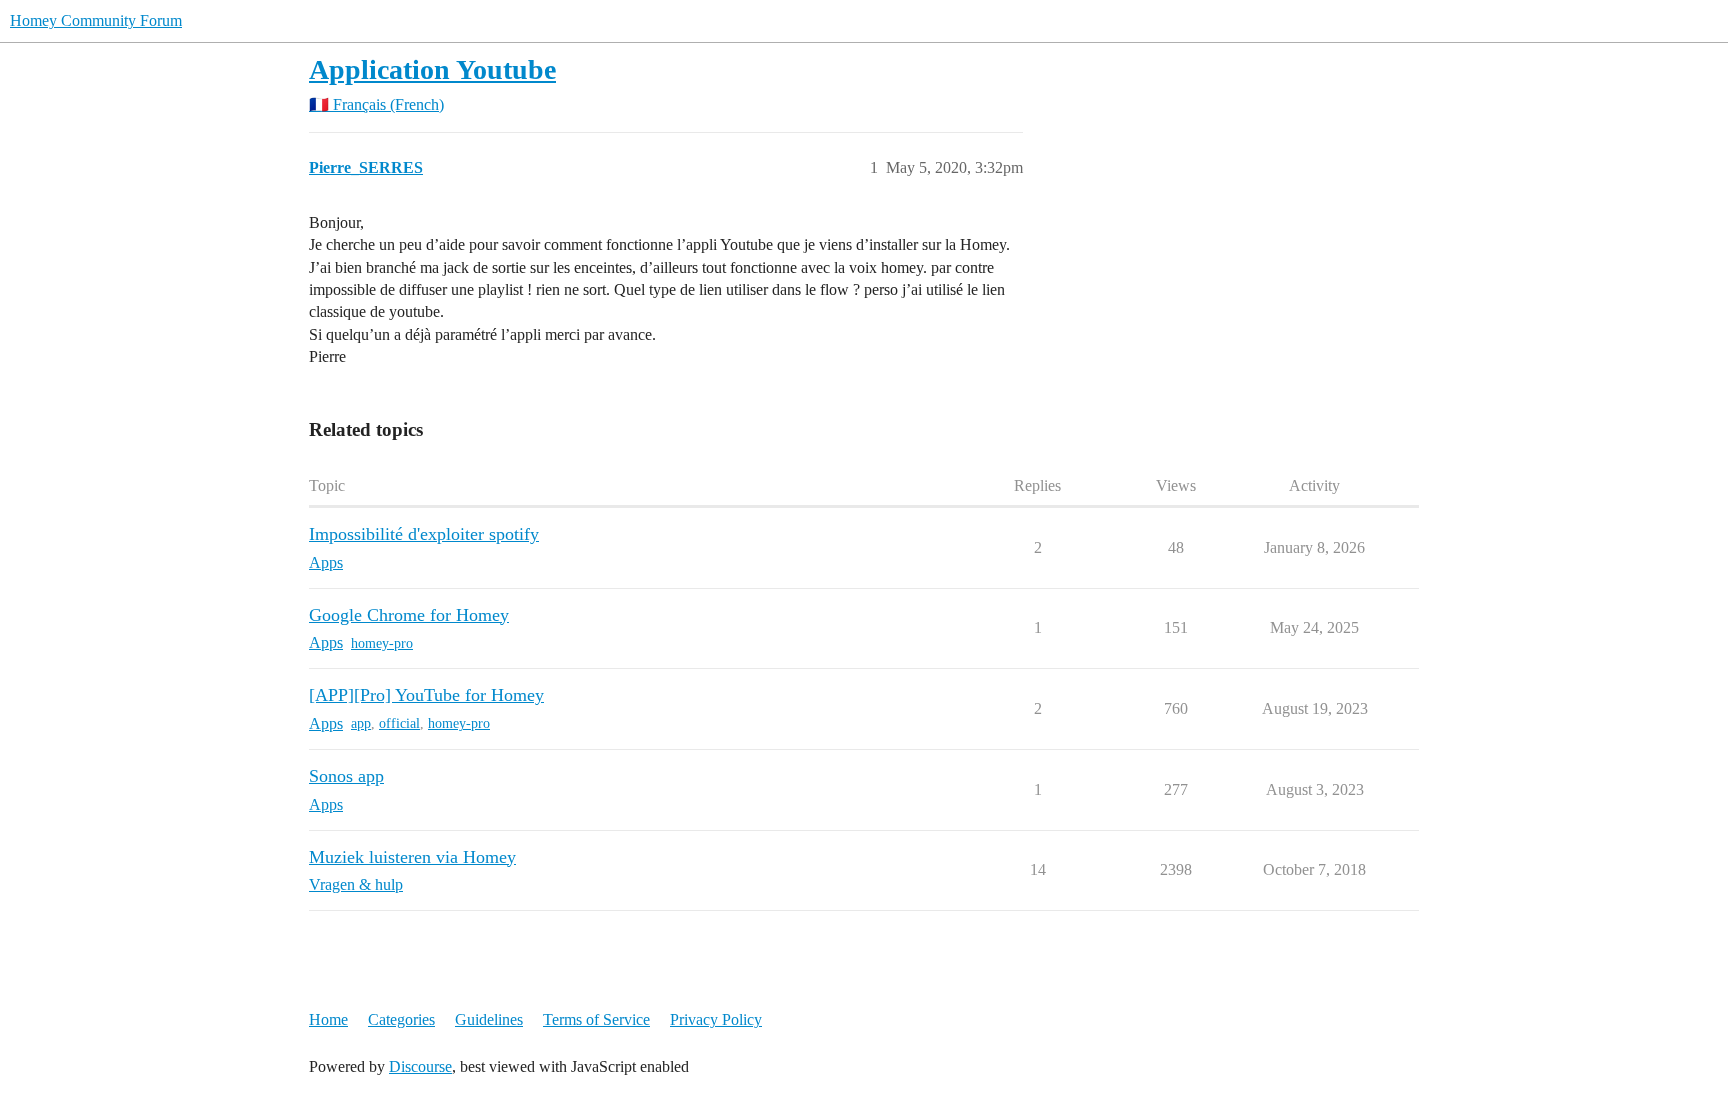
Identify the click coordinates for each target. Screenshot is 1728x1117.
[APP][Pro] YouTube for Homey (426, 695)
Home (328, 1019)
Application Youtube (432, 69)
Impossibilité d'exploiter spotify (424, 534)
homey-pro (382, 643)
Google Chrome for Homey (409, 615)
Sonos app (346, 776)
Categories (401, 1019)
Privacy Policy (716, 1019)
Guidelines (489, 1019)
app (361, 723)
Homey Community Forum (96, 20)
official (399, 723)
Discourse (420, 1066)
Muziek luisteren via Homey (412, 857)
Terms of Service (596, 1019)
